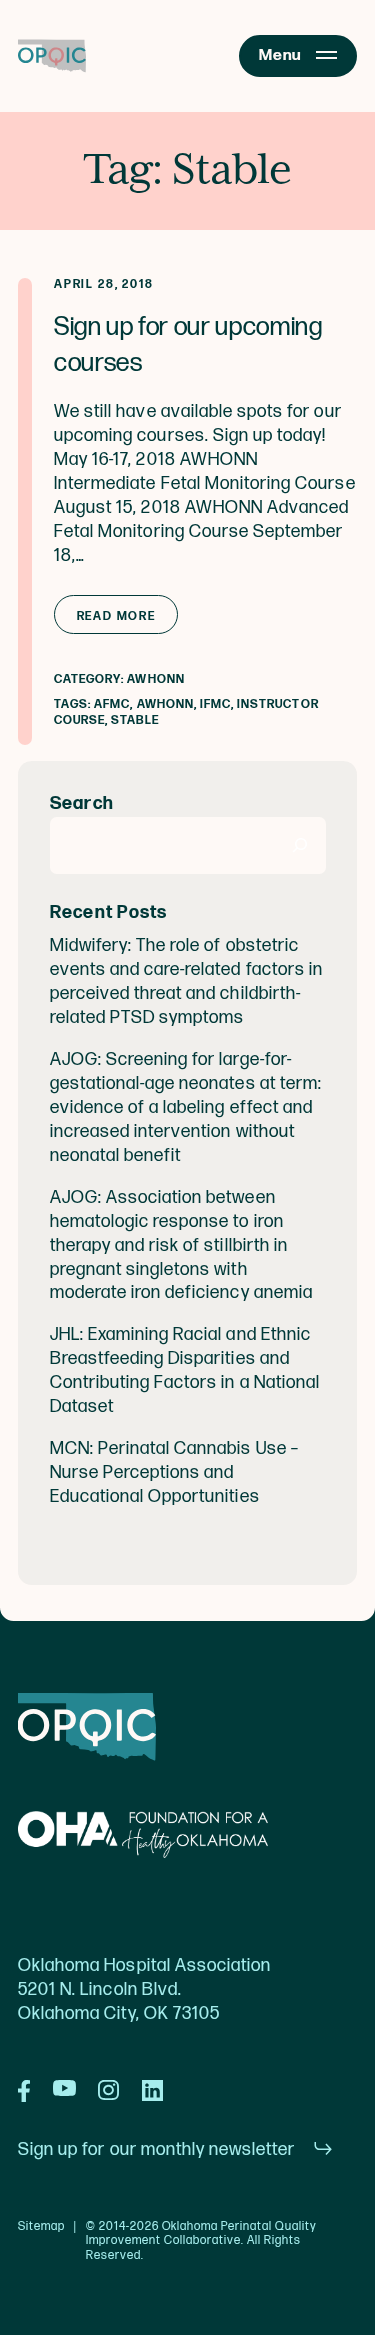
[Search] (300, 845)
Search (82, 803)
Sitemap (41, 2227)
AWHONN (155, 679)
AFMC (112, 704)
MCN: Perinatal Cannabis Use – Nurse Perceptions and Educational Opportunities (174, 1472)
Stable (134, 720)
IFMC (215, 704)
